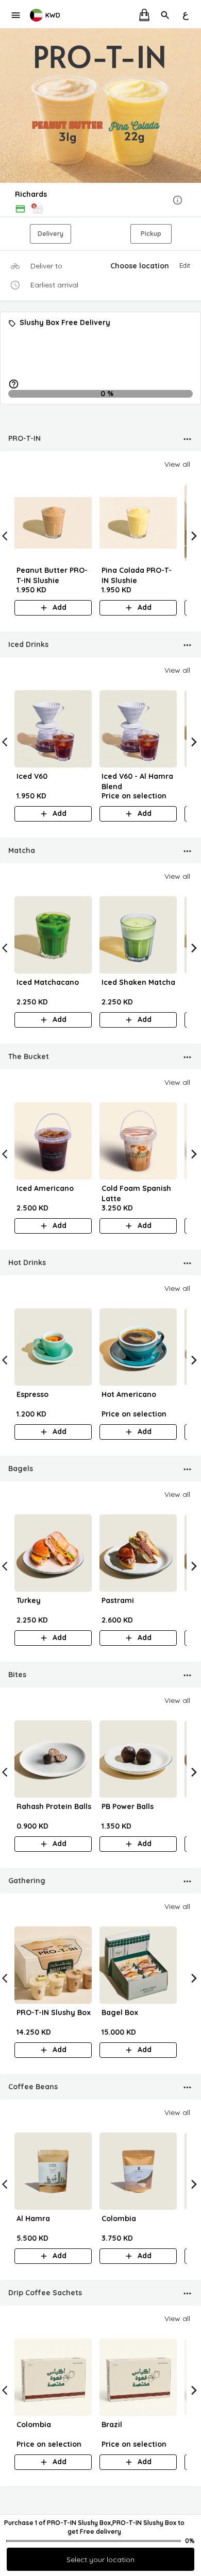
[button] (100, 201)
